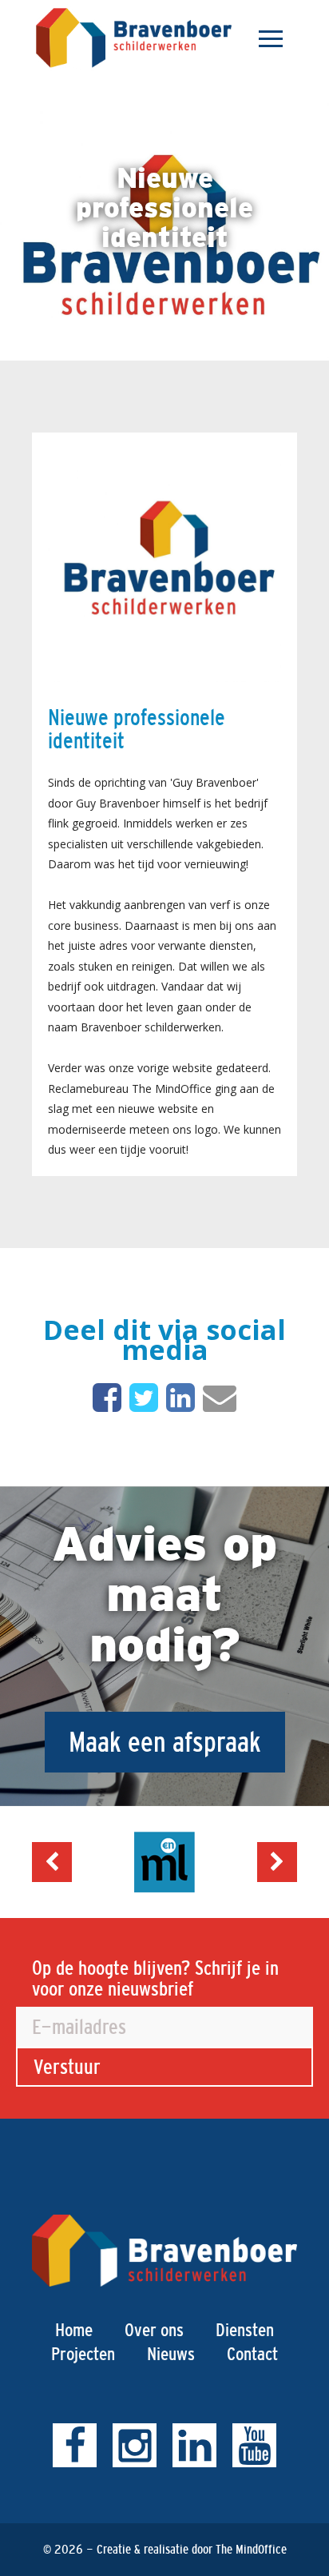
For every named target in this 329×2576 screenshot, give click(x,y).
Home (74, 2330)
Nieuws (171, 2354)
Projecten (83, 2354)
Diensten (245, 2330)
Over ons (154, 2330)
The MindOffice (251, 2549)
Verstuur (67, 2067)
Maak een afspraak (165, 1742)
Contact (252, 2354)
